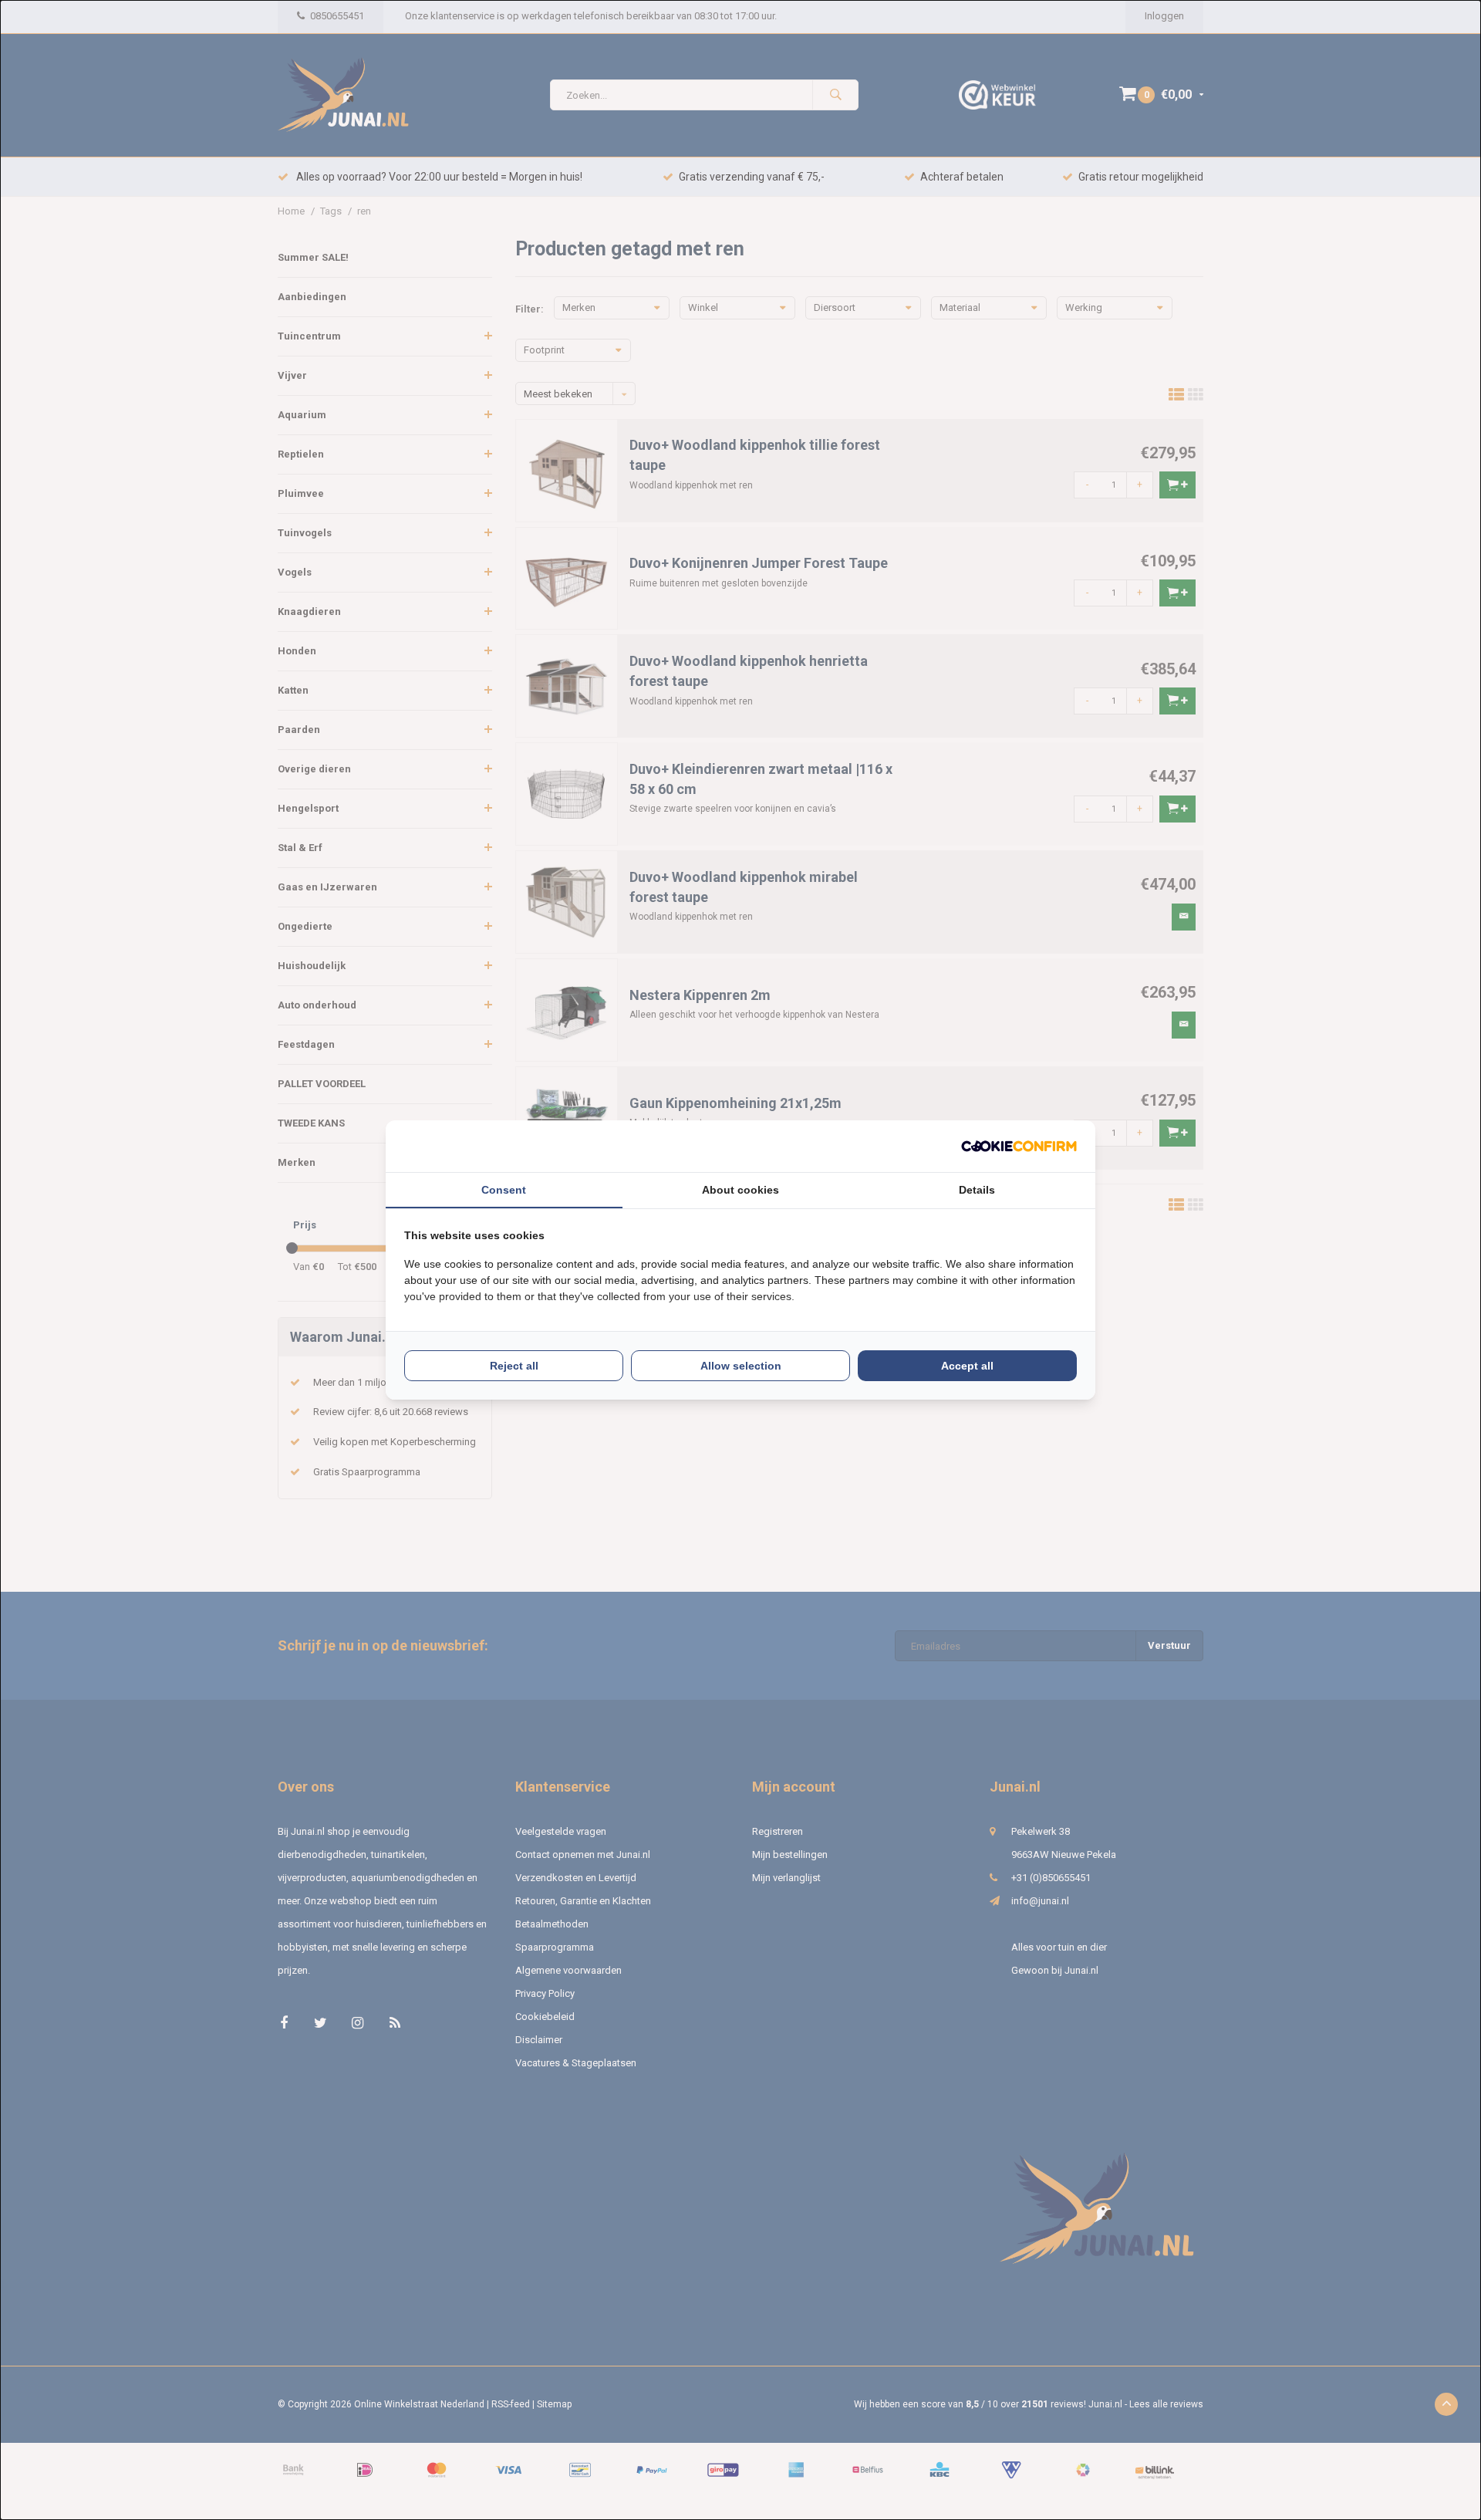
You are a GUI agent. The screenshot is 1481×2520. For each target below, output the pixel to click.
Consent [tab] (504, 1190)
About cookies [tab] (740, 1190)
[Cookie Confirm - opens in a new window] (1019, 1146)
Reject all (514, 1366)
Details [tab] (977, 1190)
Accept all (967, 1366)
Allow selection (741, 1366)
